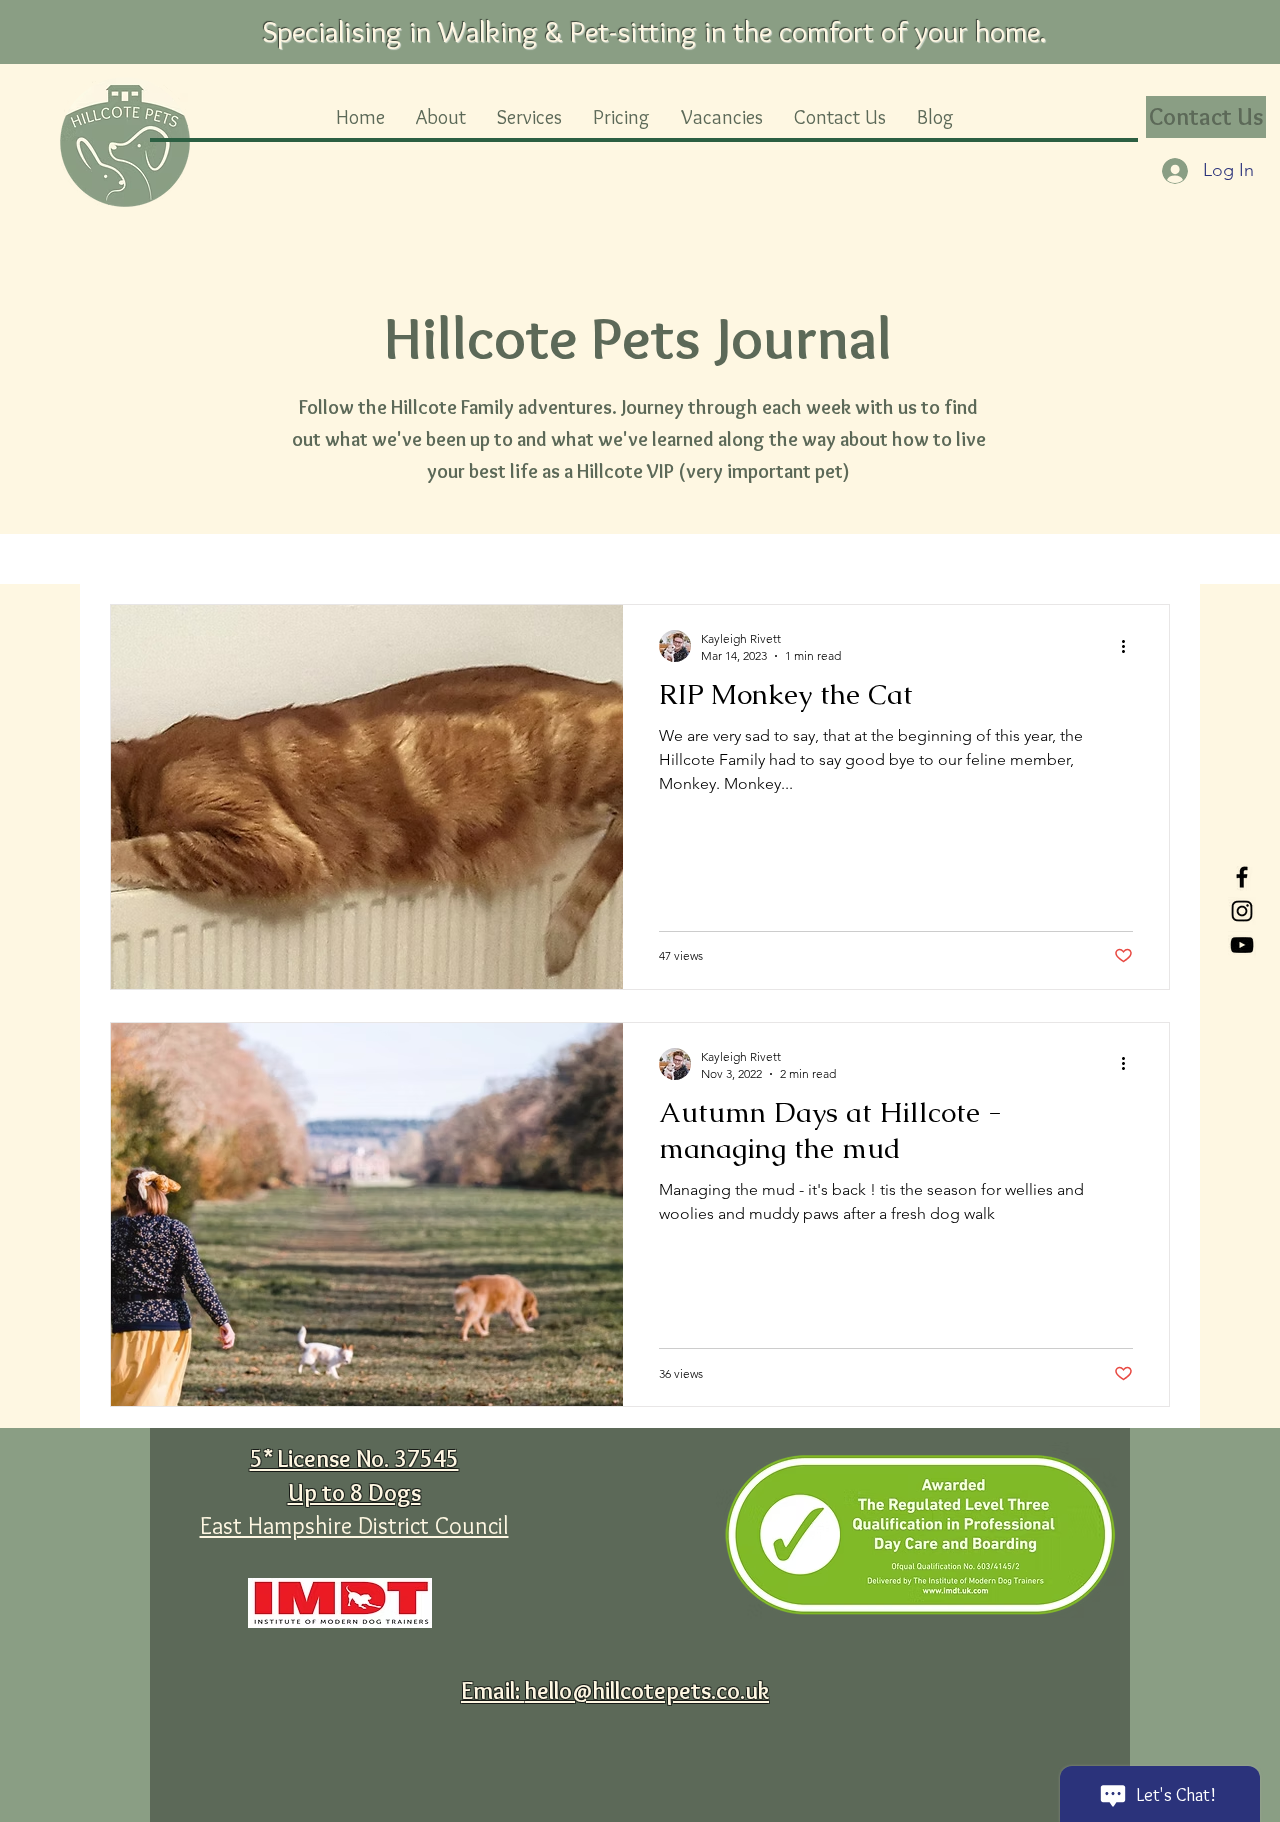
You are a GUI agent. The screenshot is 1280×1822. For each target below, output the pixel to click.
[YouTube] (1242, 945)
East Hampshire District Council (354, 1525)
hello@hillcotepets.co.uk (647, 1690)
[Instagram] (1242, 911)
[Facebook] (1242, 877)
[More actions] (1130, 646)
